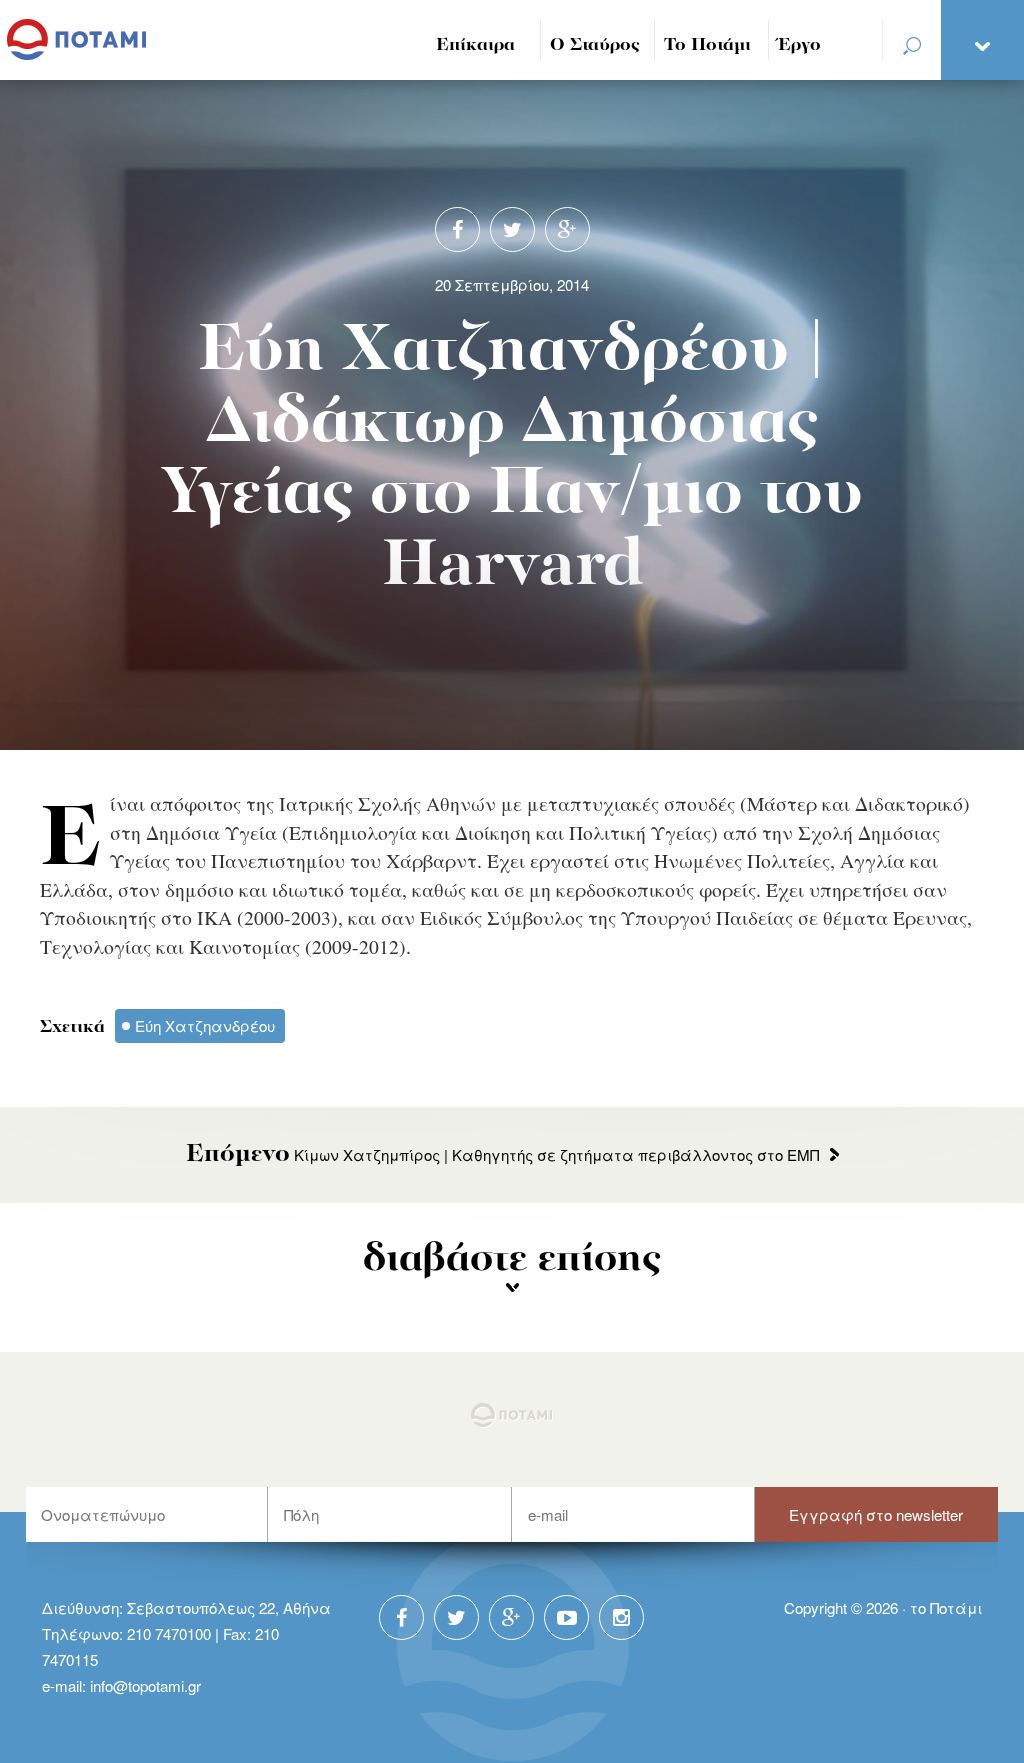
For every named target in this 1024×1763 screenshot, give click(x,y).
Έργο (799, 45)
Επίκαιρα (475, 45)
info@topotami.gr (145, 1685)
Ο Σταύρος (595, 45)
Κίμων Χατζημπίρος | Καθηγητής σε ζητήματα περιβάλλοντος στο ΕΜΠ (502, 1154)
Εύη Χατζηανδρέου (205, 1025)
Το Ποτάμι (707, 45)
